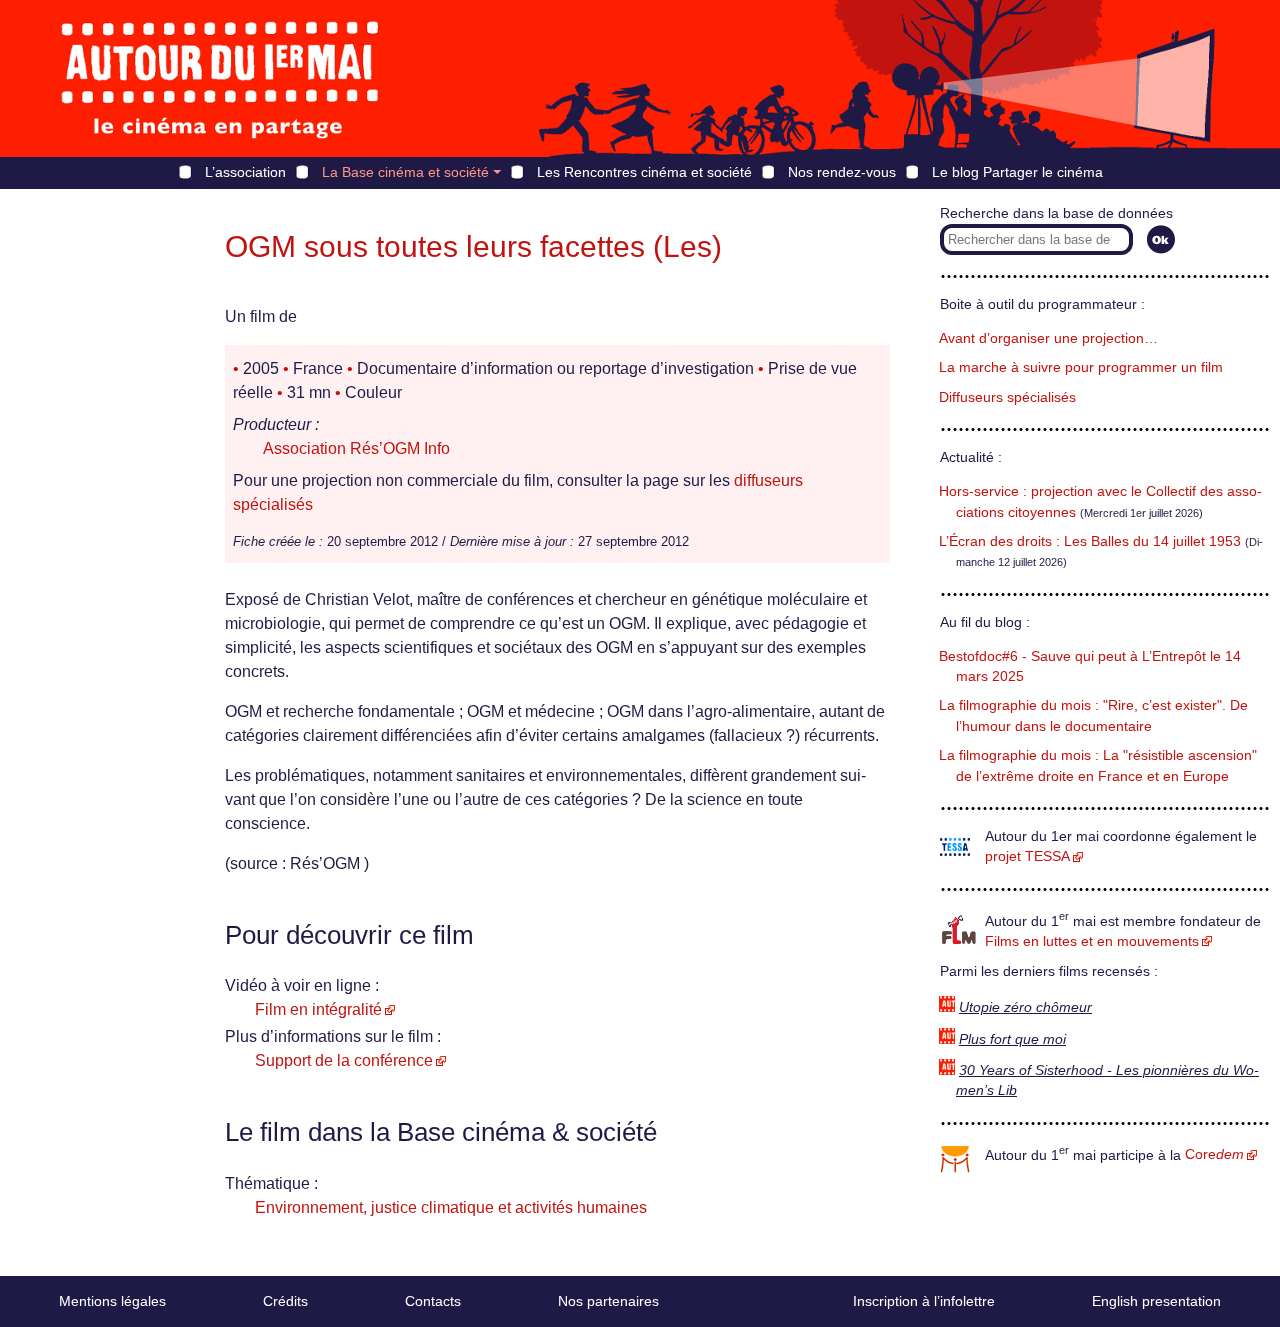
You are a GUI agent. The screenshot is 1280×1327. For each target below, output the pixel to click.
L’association (245, 172)
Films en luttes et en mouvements (1092, 941)
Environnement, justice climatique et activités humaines (451, 1207)
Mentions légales (112, 1301)
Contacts (433, 1301)
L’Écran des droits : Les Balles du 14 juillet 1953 (1090, 541)
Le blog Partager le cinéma (1017, 172)
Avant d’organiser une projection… (1048, 338)
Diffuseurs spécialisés (1007, 397)
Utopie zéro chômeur (1025, 1007)
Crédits (285, 1301)
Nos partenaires (608, 1301)
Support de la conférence (344, 1060)
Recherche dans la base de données (1056, 213)
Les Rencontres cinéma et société (644, 172)
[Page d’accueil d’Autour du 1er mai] (220, 78)
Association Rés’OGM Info (356, 448)
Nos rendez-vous (842, 172)
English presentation (1156, 1301)
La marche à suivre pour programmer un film (1081, 367)
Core (1214, 1154)
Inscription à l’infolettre (924, 1301)
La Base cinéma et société (405, 172)
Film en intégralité (318, 1009)
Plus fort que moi (1012, 1039)
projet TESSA (1027, 856)
